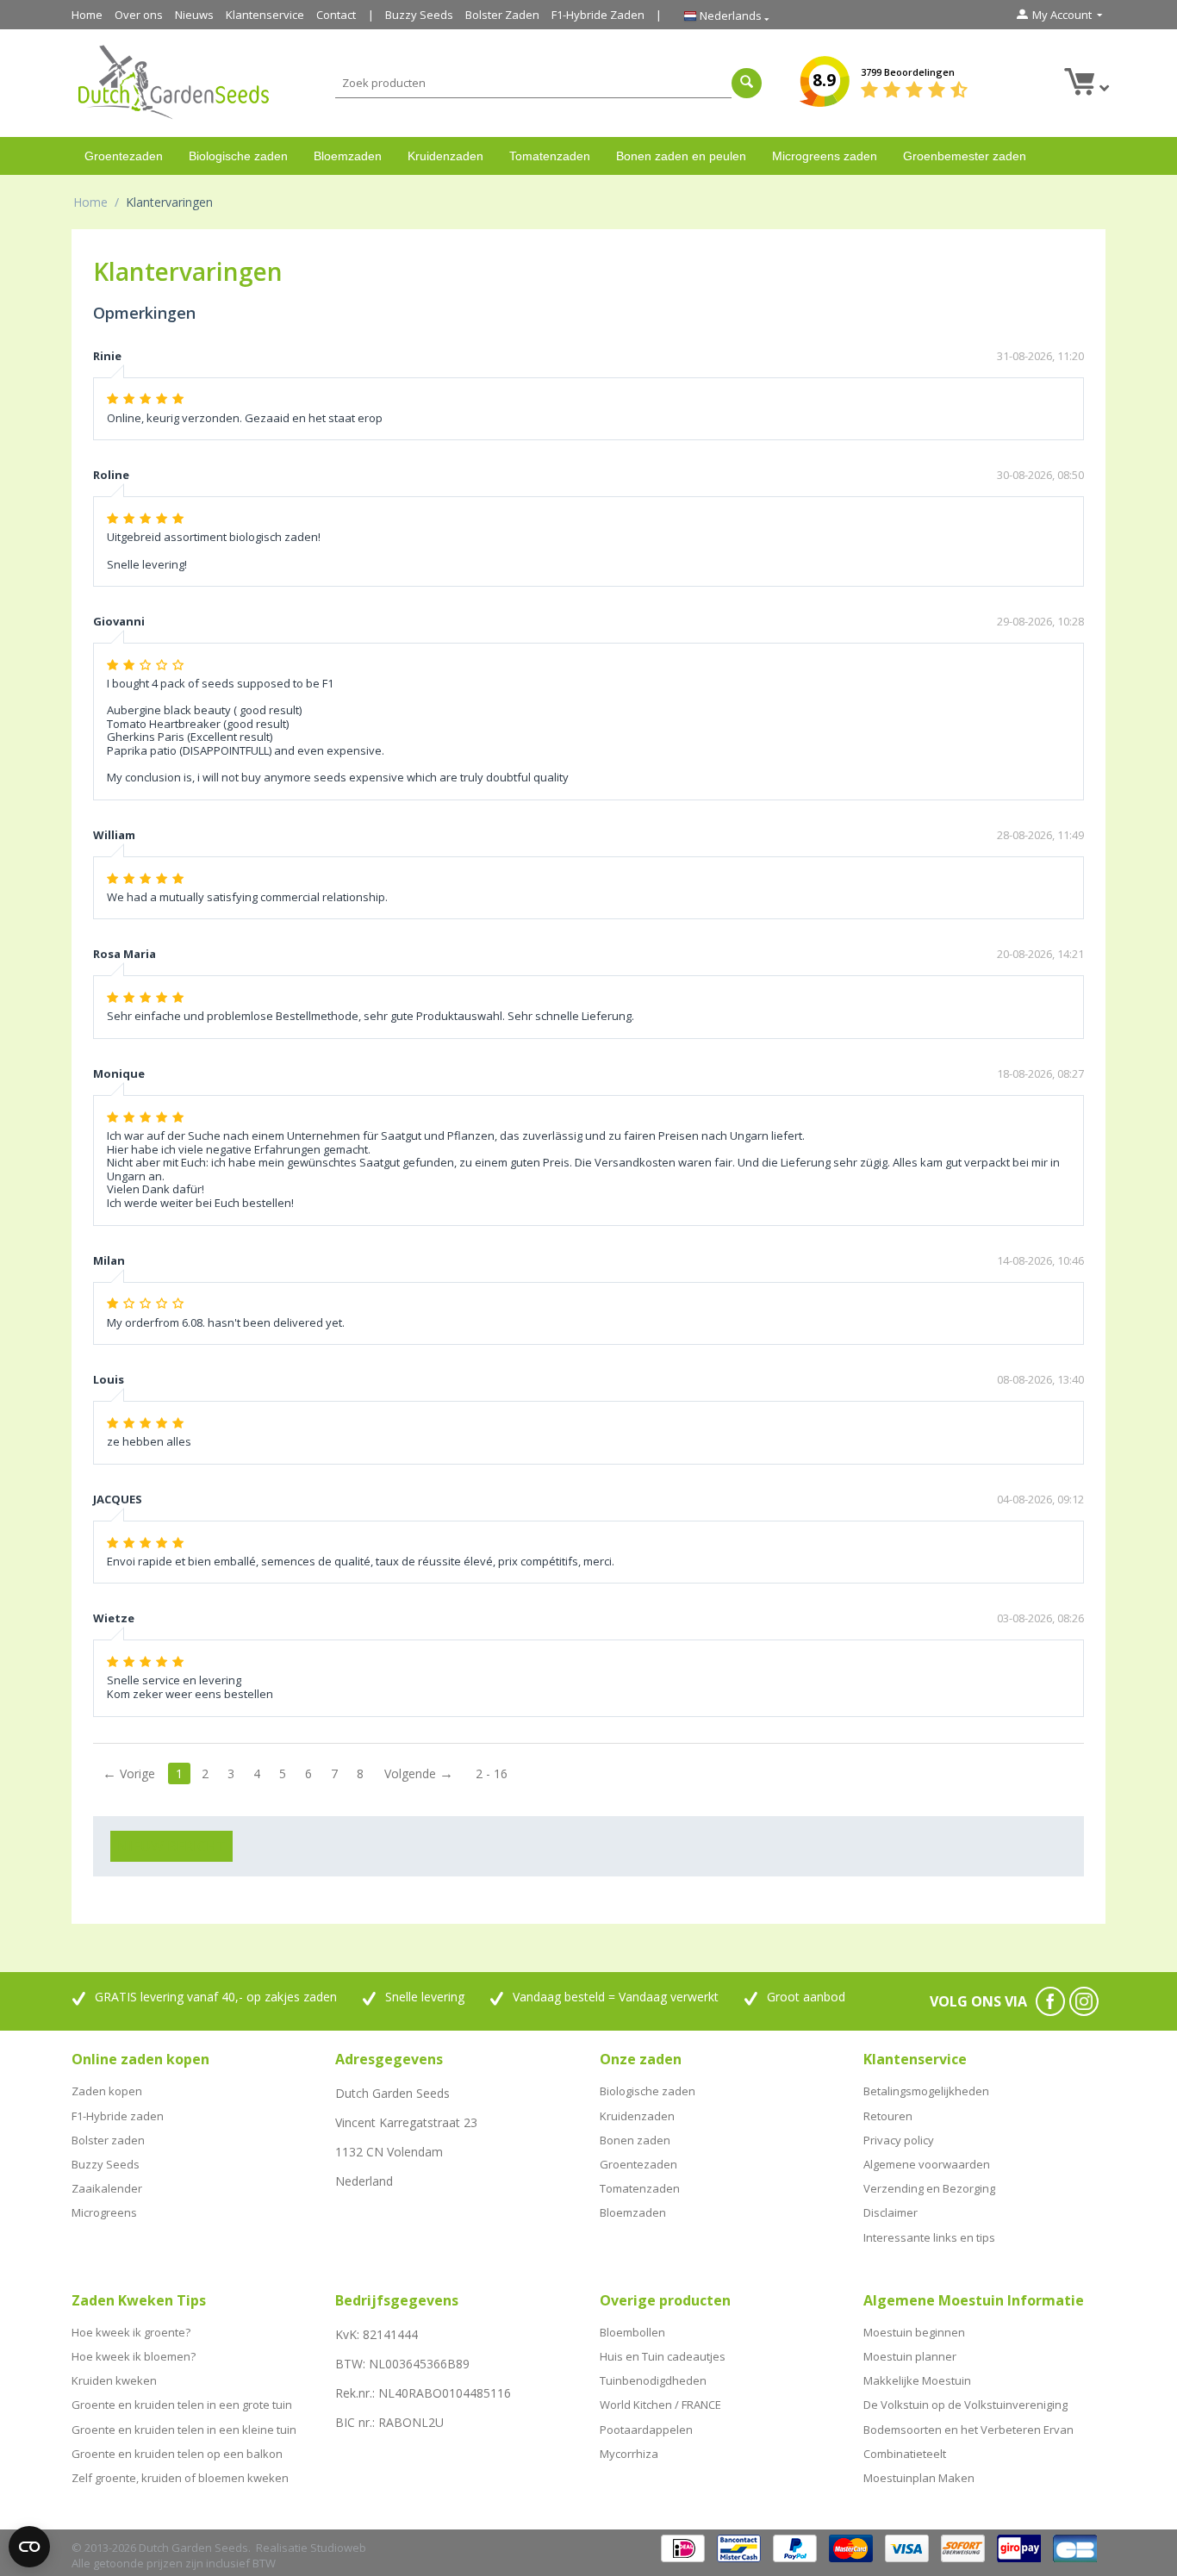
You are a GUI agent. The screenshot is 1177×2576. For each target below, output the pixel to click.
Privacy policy (899, 2140)
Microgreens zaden (825, 156)
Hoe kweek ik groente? (131, 2332)
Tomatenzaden (550, 156)
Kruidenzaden (445, 156)
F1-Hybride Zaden (598, 15)
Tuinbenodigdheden (653, 2380)
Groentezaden (124, 156)
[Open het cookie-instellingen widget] (29, 2547)
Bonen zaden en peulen (681, 156)
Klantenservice (265, 15)
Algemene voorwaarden (927, 2164)
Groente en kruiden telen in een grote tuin (182, 2405)
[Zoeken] (747, 83)
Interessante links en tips (929, 2237)
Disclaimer (891, 2212)
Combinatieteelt (905, 2454)
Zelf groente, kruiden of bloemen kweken (180, 2478)
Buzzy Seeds (419, 15)
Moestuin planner (910, 2356)
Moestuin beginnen (914, 2332)
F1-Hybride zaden (118, 2116)
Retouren (888, 2116)
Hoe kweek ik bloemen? (134, 2356)
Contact (336, 15)
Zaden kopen (107, 2091)
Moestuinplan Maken (919, 2478)
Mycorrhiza (629, 2454)
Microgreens (104, 2212)
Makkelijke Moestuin (917, 2380)
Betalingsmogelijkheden (926, 2091)
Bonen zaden (635, 2140)
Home (87, 15)
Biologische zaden (238, 156)
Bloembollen (632, 2332)
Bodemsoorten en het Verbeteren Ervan (968, 2430)
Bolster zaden (108, 2140)
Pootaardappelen (646, 2430)
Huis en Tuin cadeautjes (663, 2356)
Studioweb (338, 2548)
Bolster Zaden (502, 15)
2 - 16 (492, 1773)
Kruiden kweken (114, 2380)
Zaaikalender (107, 2188)
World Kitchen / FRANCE (660, 2405)
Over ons (139, 15)
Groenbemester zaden (965, 156)
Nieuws (194, 15)
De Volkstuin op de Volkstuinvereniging (965, 2405)
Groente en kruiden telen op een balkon (177, 2454)
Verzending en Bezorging (929, 2188)
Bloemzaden (348, 156)
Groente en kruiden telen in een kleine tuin (184, 2430)
